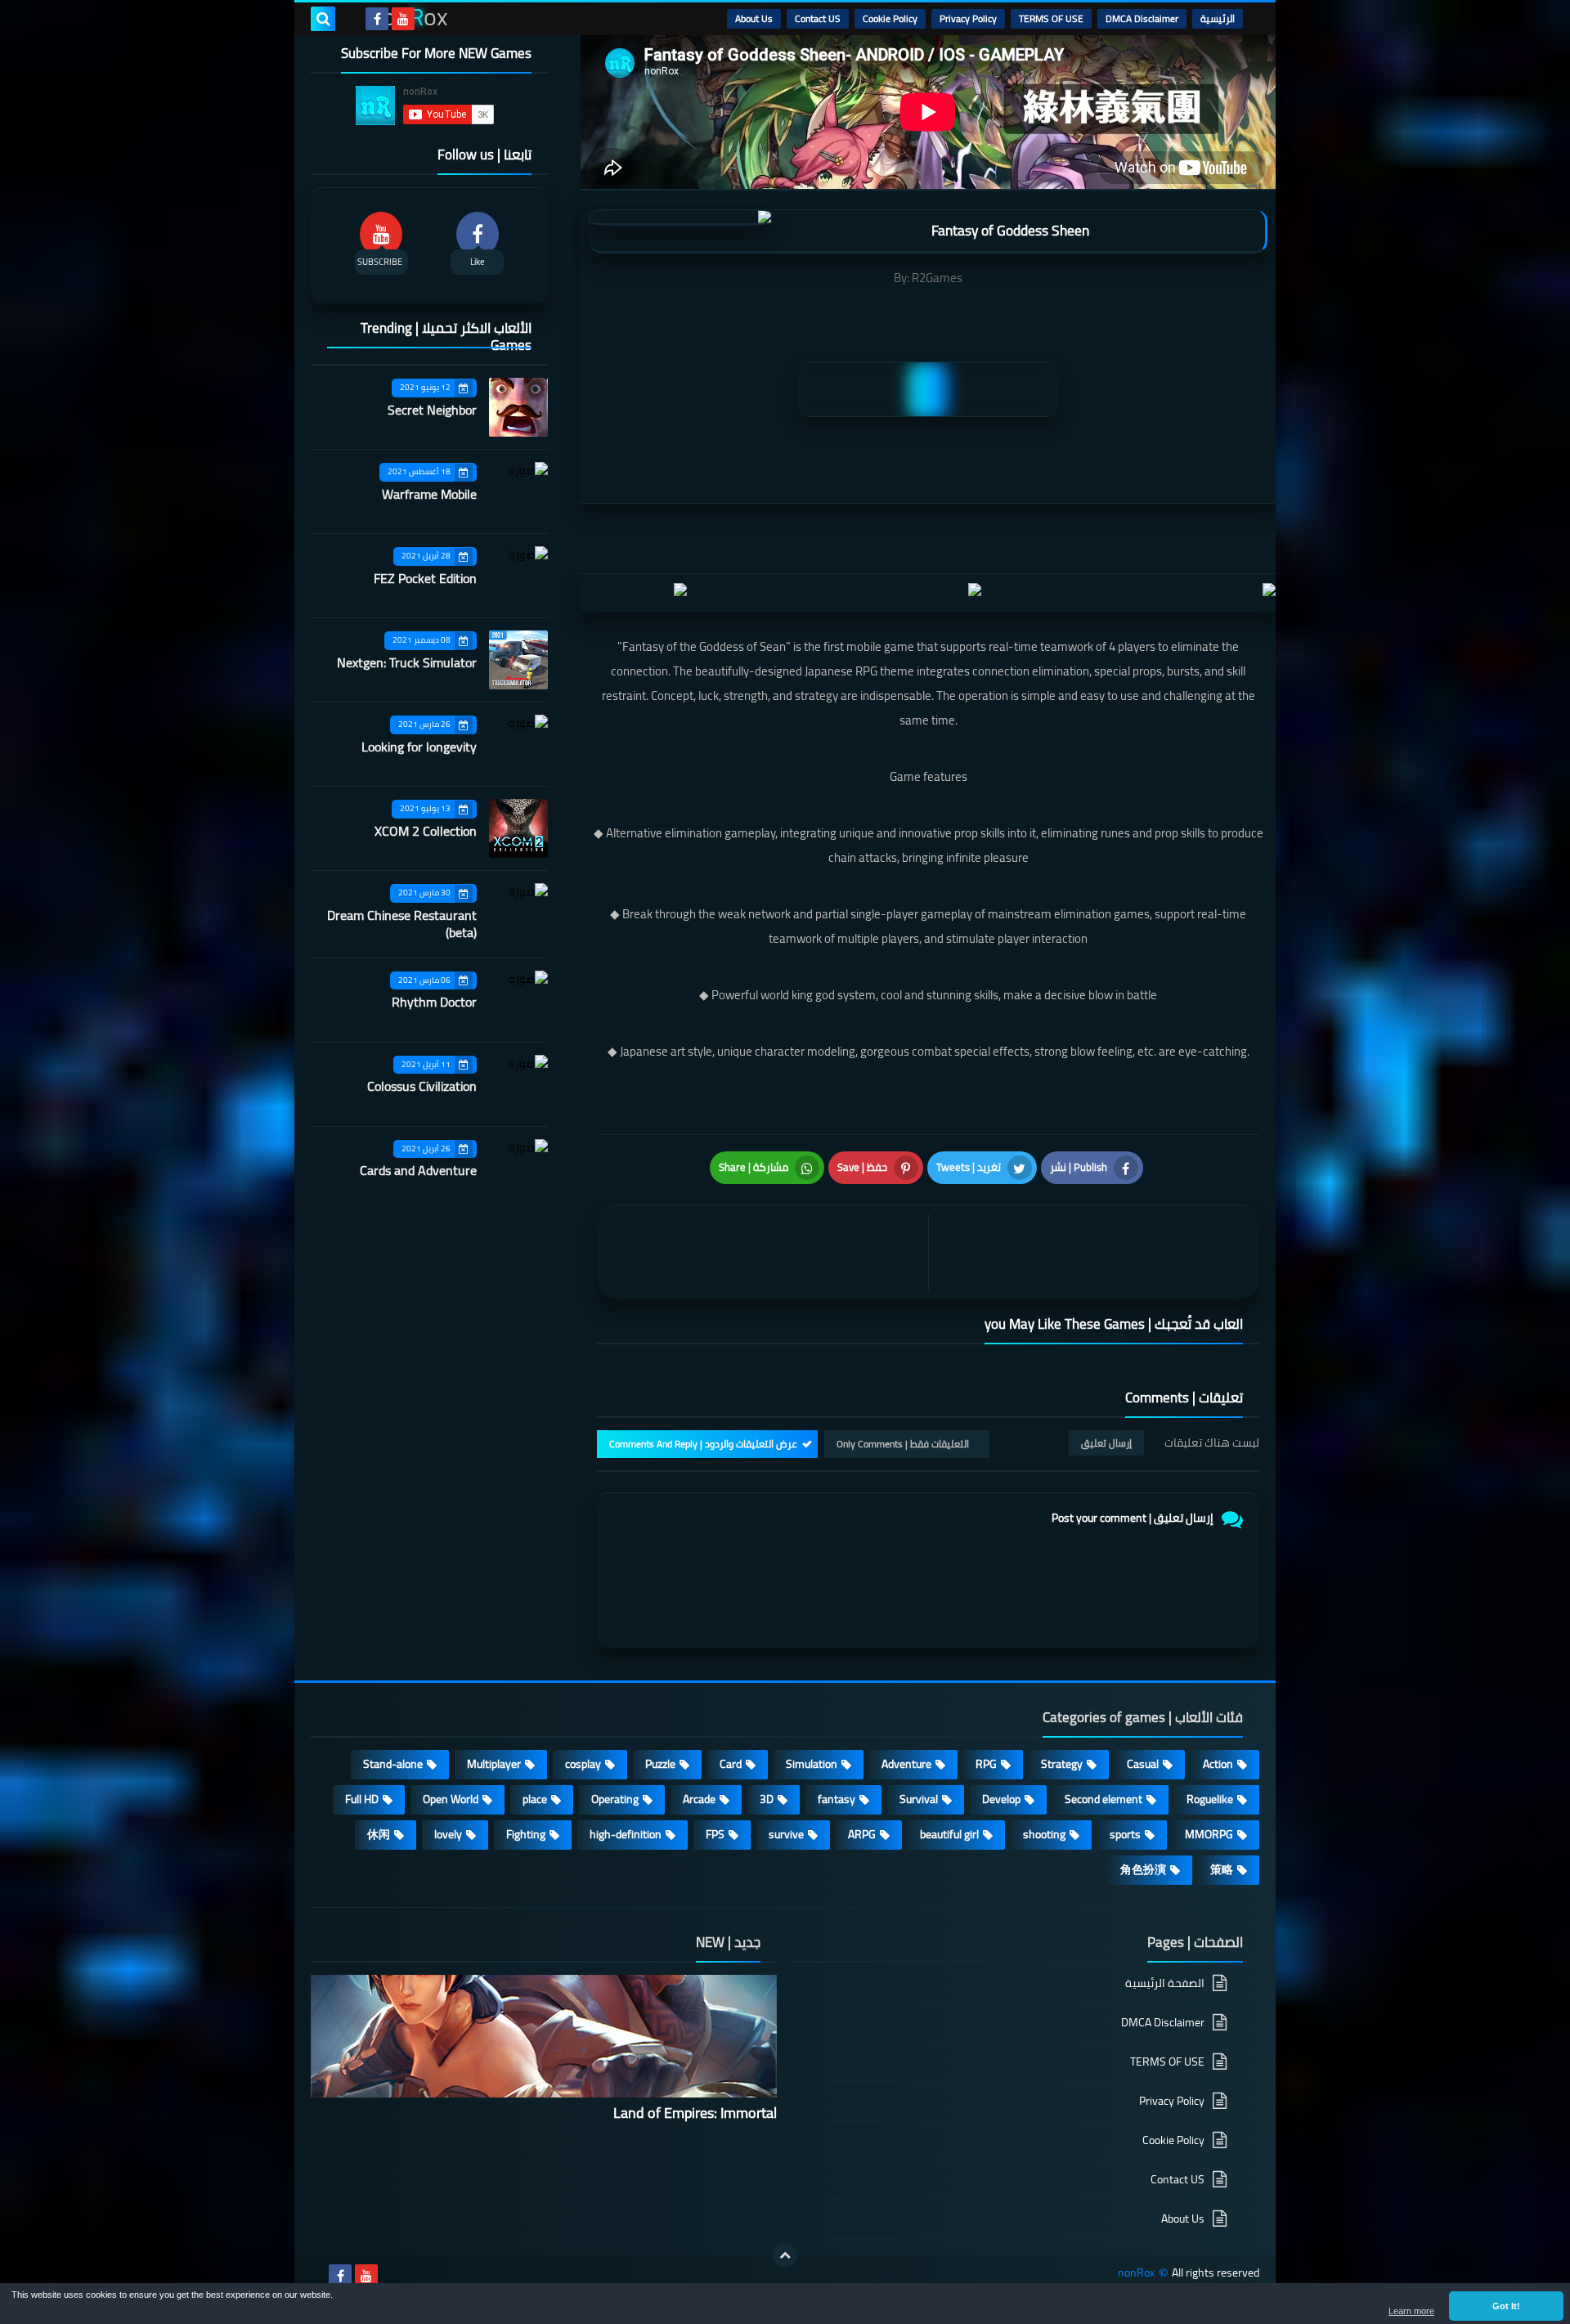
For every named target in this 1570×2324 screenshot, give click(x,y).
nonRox (1136, 2273)
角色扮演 (1143, 1869)
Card (731, 1764)
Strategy (1062, 1764)
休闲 (379, 1834)
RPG (986, 1764)
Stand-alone (393, 1764)
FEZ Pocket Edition (425, 578)
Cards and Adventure (418, 1170)
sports (1125, 1834)
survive (786, 1834)
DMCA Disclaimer (1142, 18)
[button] (1506, 2306)
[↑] (785, 2255)
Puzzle (660, 1764)
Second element (1103, 1799)
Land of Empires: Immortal (695, 2113)
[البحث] (323, 19)
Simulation (812, 1764)
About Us (754, 18)
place (535, 1799)
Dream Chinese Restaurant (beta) (402, 924)
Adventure (906, 1764)
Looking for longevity (419, 747)
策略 (1222, 1869)
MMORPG (1209, 1834)
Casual (1143, 1764)
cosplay (583, 1764)
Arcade (699, 1799)
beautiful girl (949, 1834)
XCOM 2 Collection (426, 831)
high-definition (626, 1834)
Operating (615, 1799)
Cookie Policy (890, 18)
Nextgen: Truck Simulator (407, 662)
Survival (919, 1799)
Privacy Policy (968, 18)
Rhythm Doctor (434, 1002)
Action (1218, 1764)
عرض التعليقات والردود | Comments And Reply (703, 1444)
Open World (451, 1799)
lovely (448, 1834)
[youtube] (403, 19)
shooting (1044, 1834)
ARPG (862, 1834)
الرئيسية (1218, 18)
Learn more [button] (1411, 2311)
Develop (1001, 1799)
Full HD (362, 1799)
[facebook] (377, 19)
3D (767, 1799)
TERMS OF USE (1051, 18)
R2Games (937, 278)
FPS (715, 1834)
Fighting (526, 1834)
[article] (767, 1252)
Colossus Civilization (422, 1086)
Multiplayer (494, 1764)
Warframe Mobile (429, 494)
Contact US (818, 18)
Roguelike (1210, 1799)
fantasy (837, 1799)
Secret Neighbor (432, 410)
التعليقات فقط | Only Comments (903, 1444)
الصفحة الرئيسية (1165, 1984)
